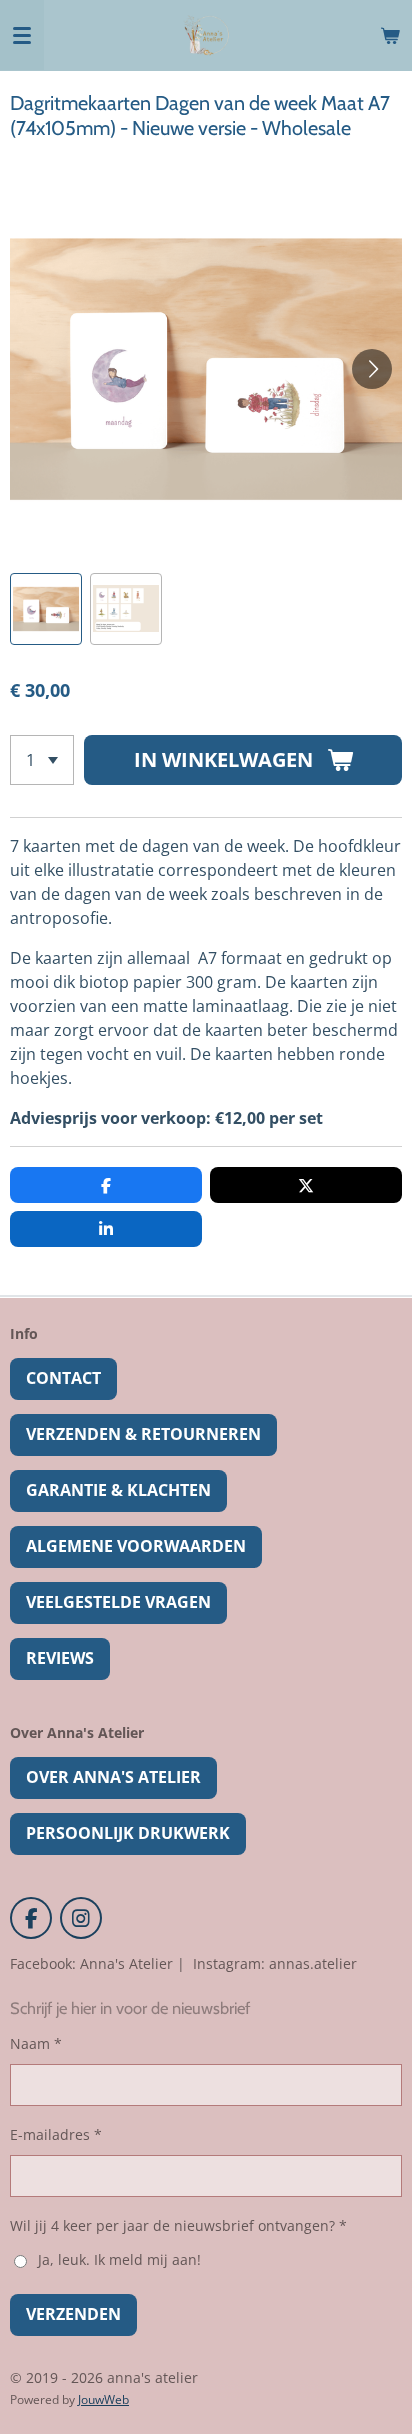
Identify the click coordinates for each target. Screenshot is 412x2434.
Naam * (36, 2043)
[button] (46, 609)
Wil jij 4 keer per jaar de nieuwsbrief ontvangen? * (178, 2225)
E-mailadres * (56, 2134)
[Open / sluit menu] (22, 35)
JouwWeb (103, 2399)
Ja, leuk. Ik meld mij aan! (119, 2259)
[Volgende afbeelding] (372, 369)
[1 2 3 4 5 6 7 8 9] (42, 760)
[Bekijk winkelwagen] (390, 35)
